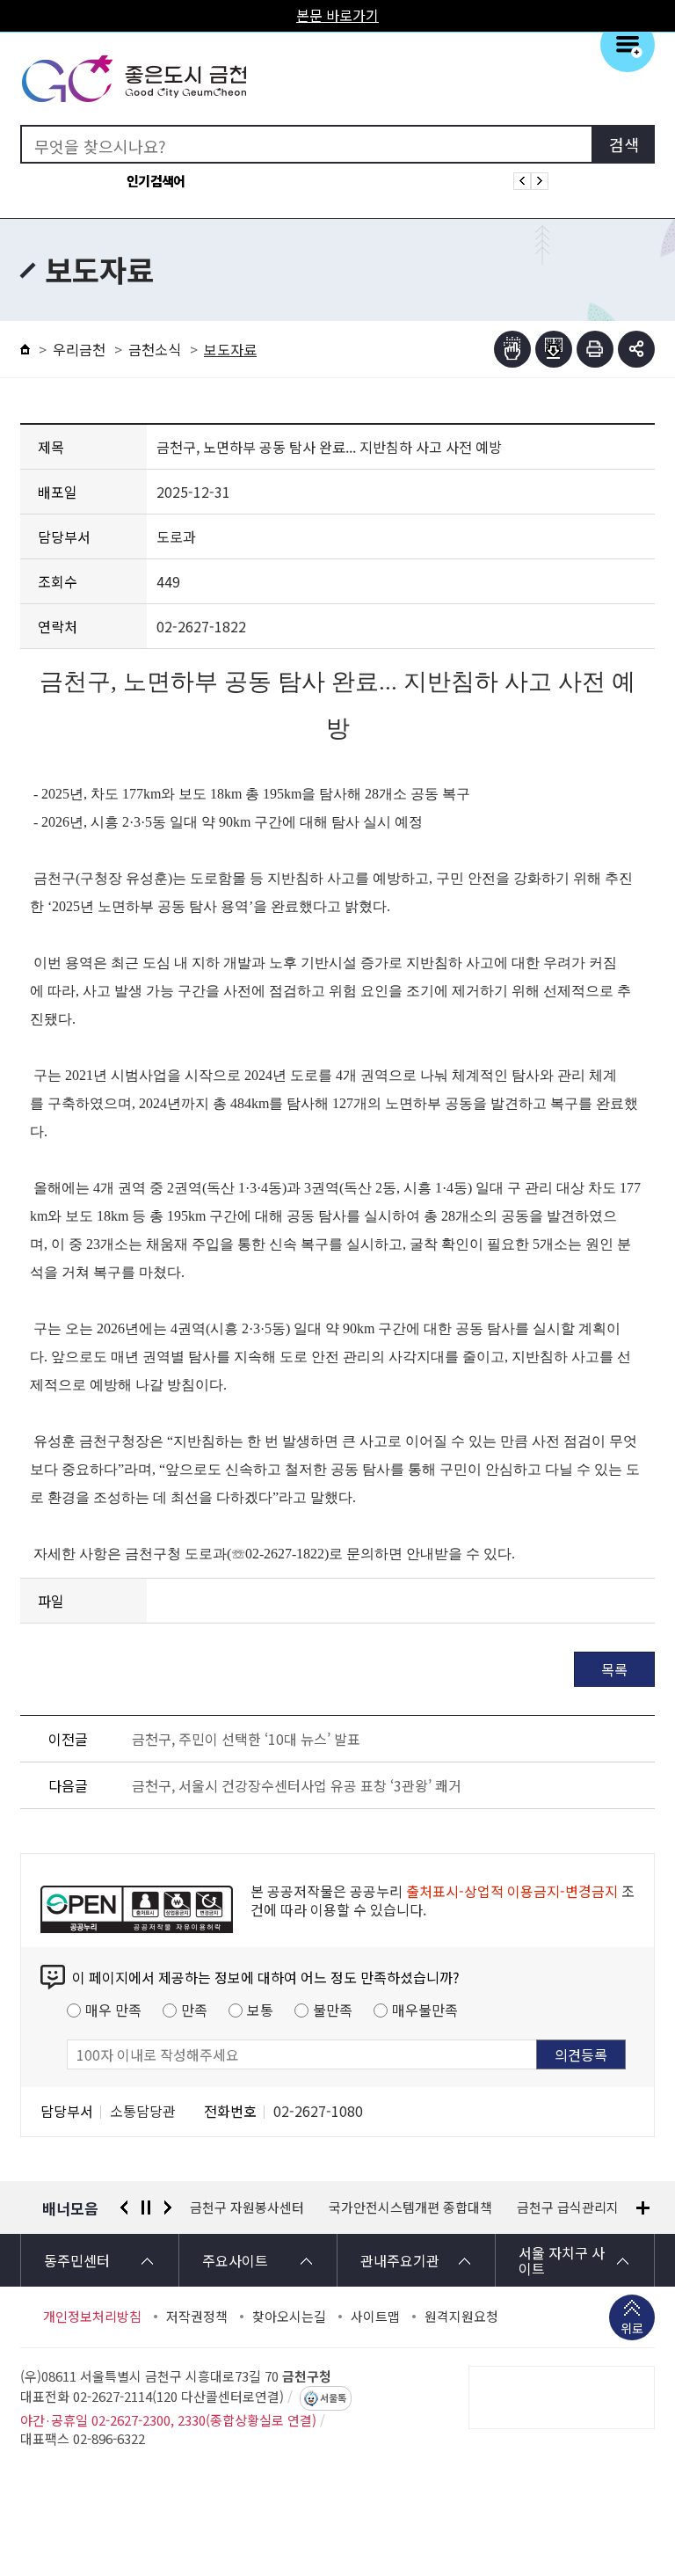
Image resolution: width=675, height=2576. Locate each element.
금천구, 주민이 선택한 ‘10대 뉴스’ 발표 (246, 1739)
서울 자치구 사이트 (562, 2260)
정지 (146, 2207)
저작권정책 (197, 2317)
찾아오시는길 (289, 2317)
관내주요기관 (400, 2260)
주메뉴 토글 (628, 45)
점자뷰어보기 (512, 349)
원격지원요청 (461, 2317)
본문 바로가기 (337, 15)
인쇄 (595, 349)
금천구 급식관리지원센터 (447, 2207)
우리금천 (79, 349)
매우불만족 (425, 2010)
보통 (260, 2010)
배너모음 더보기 (643, 2208)
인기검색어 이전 (522, 181)
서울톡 (333, 2398)
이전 (124, 2207)
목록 (614, 1669)
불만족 (333, 2010)
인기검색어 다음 (540, 181)
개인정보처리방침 (92, 2317)
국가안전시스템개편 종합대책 (272, 2207)
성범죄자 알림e (584, 2207)
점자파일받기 (554, 349)
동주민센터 (77, 2260)
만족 (194, 2010)
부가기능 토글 (636, 349)
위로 (632, 2328)
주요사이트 (235, 2260)
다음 (168, 2207)
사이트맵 (375, 2317)
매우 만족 (113, 2010)
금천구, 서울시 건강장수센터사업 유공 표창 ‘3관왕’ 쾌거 (297, 1785)
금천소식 (155, 349)
